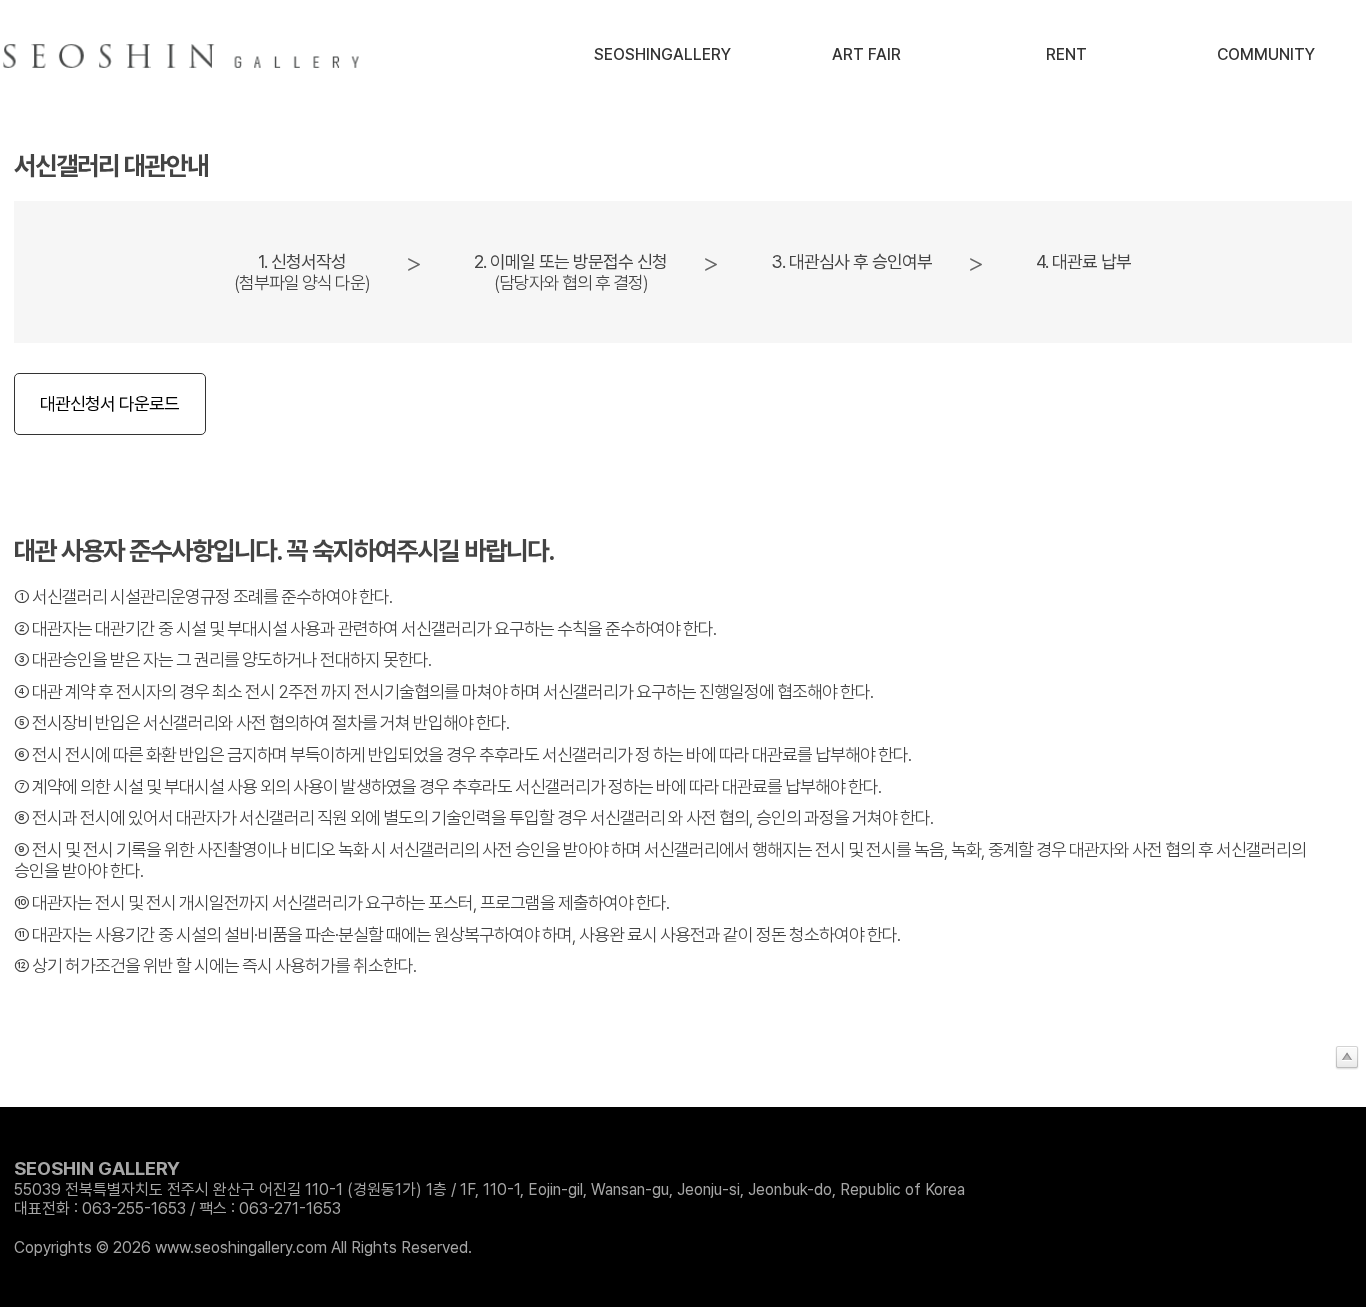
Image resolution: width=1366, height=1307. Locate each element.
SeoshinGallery (662, 54)
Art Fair (866, 54)
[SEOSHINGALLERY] (185, 56)
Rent (1066, 54)
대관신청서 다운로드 (109, 403)
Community (1266, 54)
